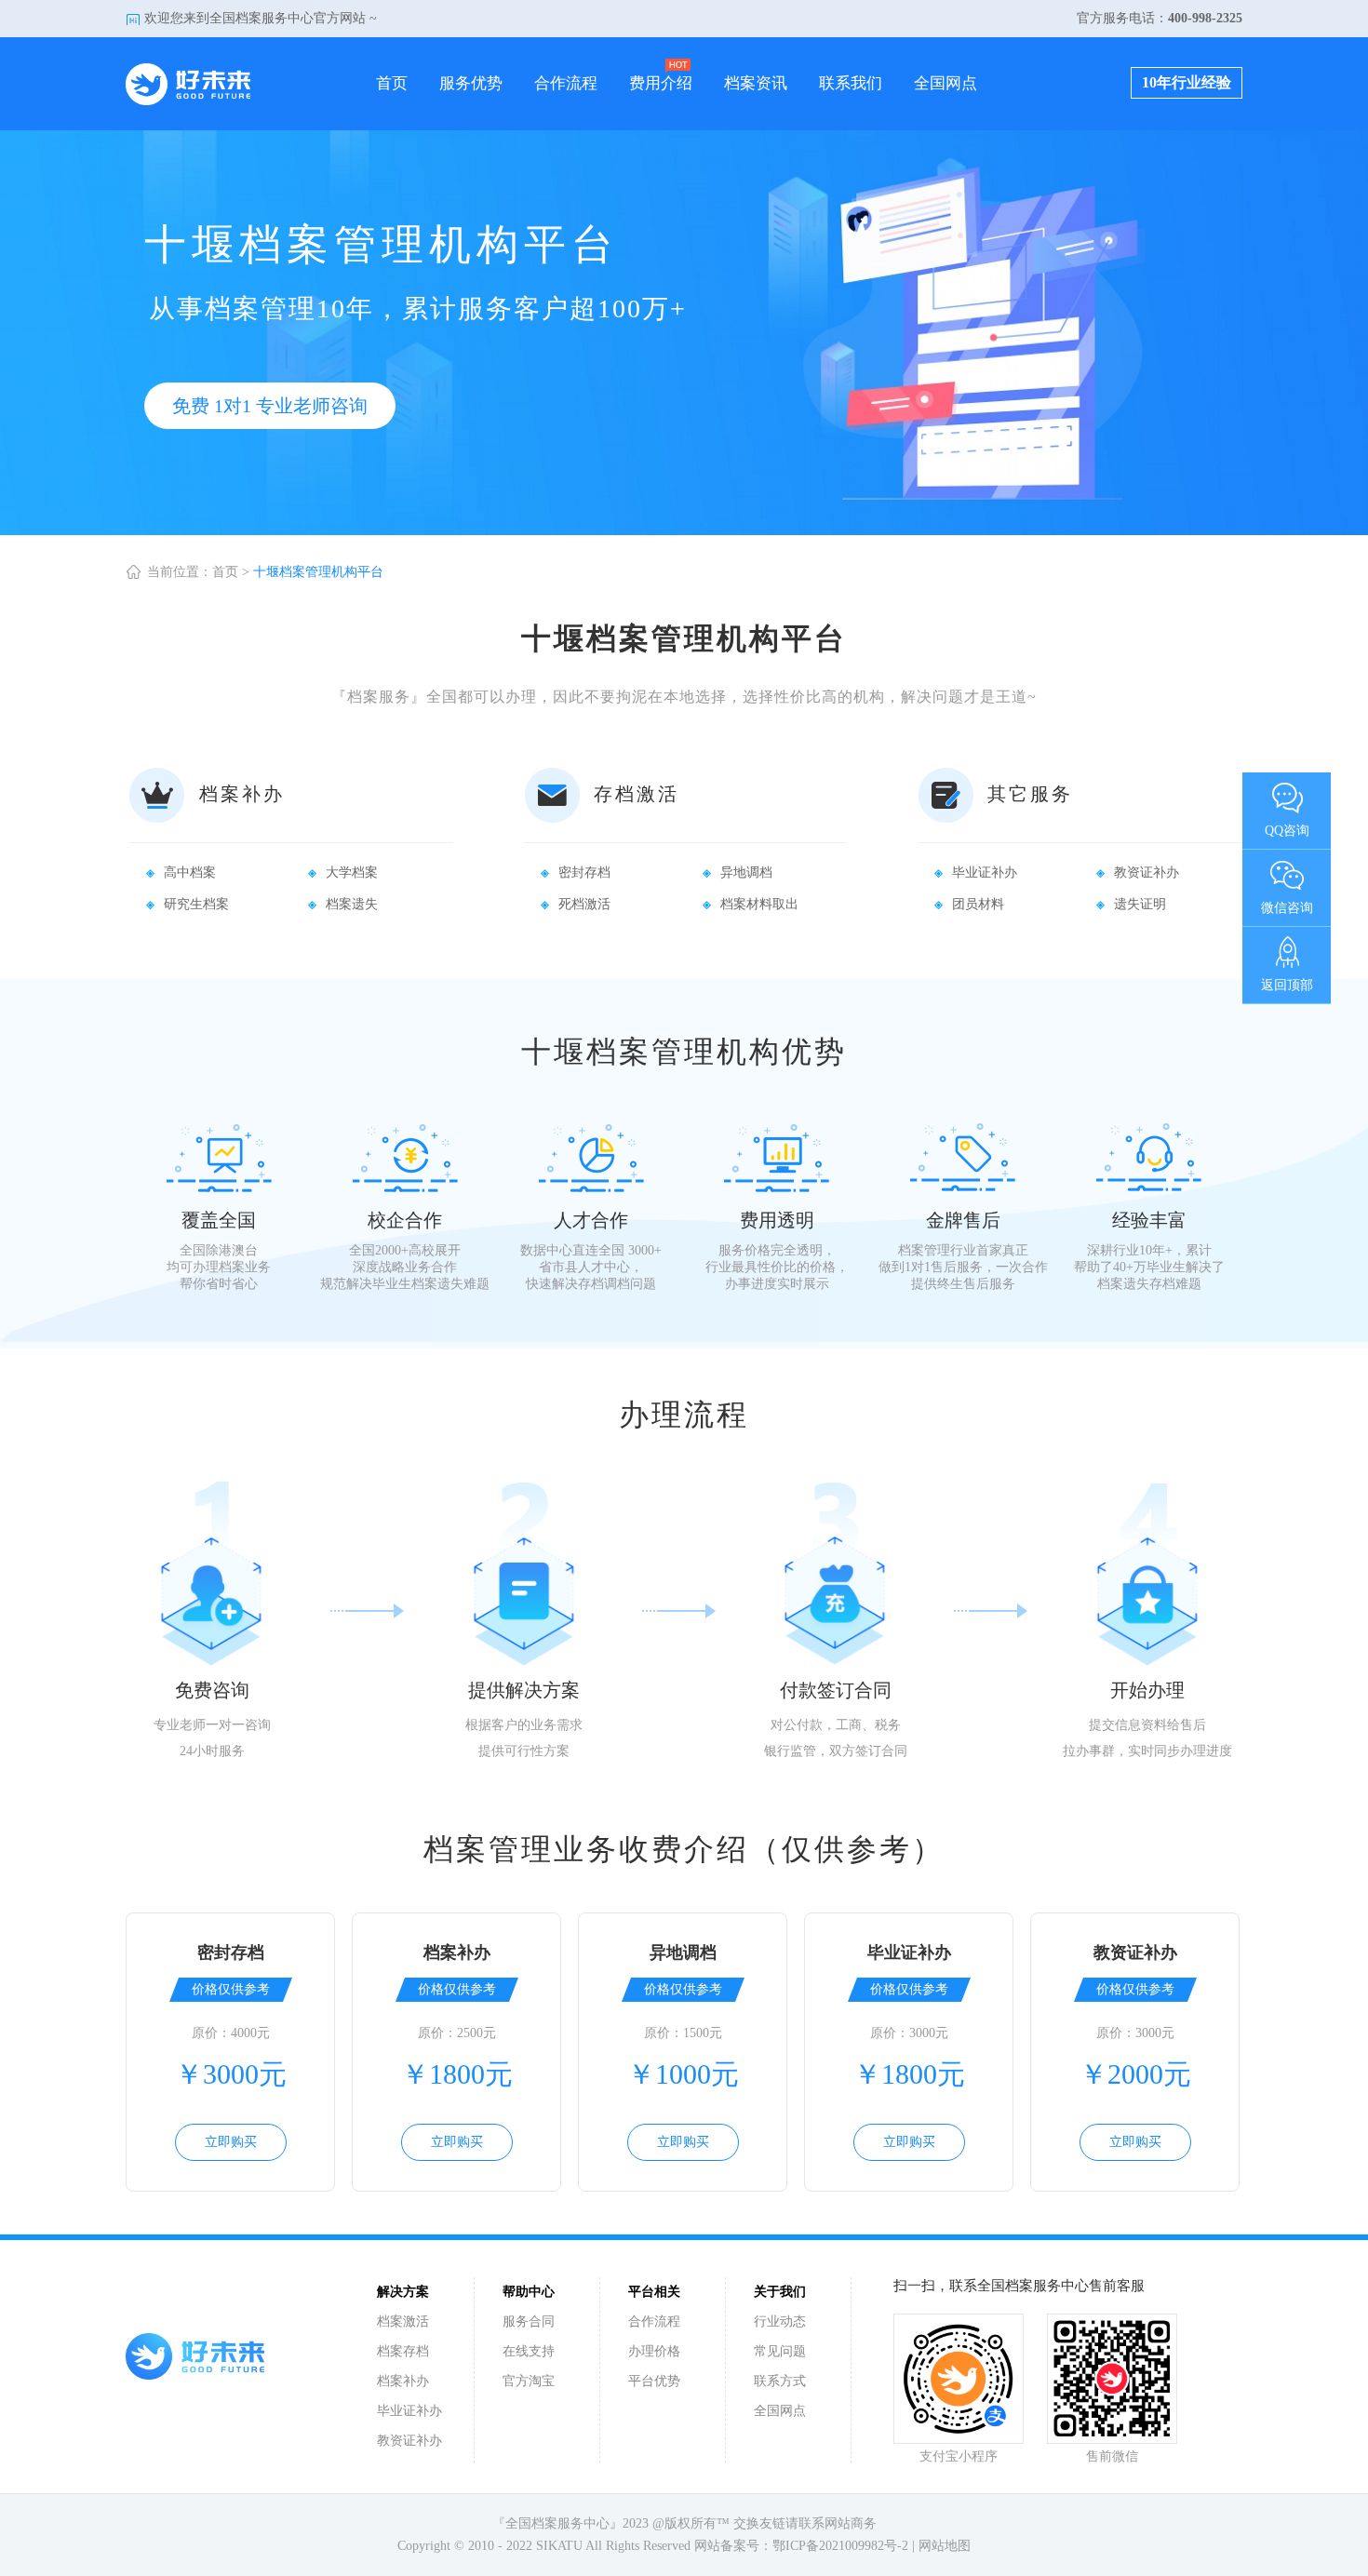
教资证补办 (409, 2441)
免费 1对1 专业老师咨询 (270, 406)
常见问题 (780, 2351)
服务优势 (471, 83)
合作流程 (566, 83)
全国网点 (946, 83)
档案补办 (403, 2381)
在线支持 (529, 2351)
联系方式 (780, 2381)
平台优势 (654, 2381)
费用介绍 (661, 83)
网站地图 (945, 2546)
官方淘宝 (529, 2381)
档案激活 (403, 2321)
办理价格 (654, 2351)
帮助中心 (529, 2292)
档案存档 (403, 2351)
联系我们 (851, 83)
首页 (392, 83)
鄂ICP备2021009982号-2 (840, 2546)
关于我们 (780, 2292)
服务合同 (529, 2321)
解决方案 (403, 2292)
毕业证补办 (409, 2411)
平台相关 (654, 2292)
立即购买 (231, 2142)
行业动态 (780, 2321)
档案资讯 (756, 83)
